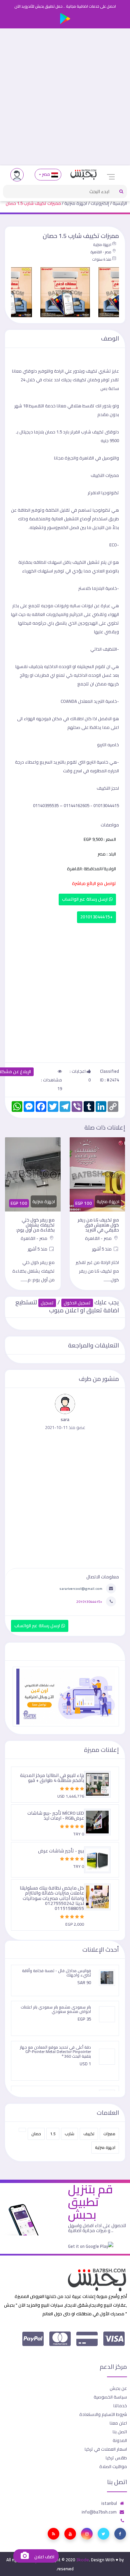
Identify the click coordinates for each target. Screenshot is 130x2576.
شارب (69, 2134)
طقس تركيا (116, 2458)
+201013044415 (96, 917)
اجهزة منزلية (76, 203)
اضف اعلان (44, 2557)
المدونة (120, 2440)
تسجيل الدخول (77, 1303)
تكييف (89, 2134)
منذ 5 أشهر (102, 1249)
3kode (82, 2560)
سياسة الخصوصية (110, 2397)
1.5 (53, 2134)
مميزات (109, 2134)
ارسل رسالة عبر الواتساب (85, 899)
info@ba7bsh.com (99, 2512)
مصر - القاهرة (101, 252)
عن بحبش (118, 2388)
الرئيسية (120, 203)
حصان (36, 2134)
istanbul (109, 2503)
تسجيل (47, 1303)
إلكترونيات (100, 203)
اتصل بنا (120, 2432)
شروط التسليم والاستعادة (103, 2414)
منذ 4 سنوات (102, 259)
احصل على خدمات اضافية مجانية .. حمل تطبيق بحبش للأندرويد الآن (65, 6)
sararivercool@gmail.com (81, 1588)
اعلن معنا (118, 2423)
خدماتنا (120, 2406)
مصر (46, 174)
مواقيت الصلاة (113, 2466)
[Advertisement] (65, 97)
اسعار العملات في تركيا (106, 2449)
